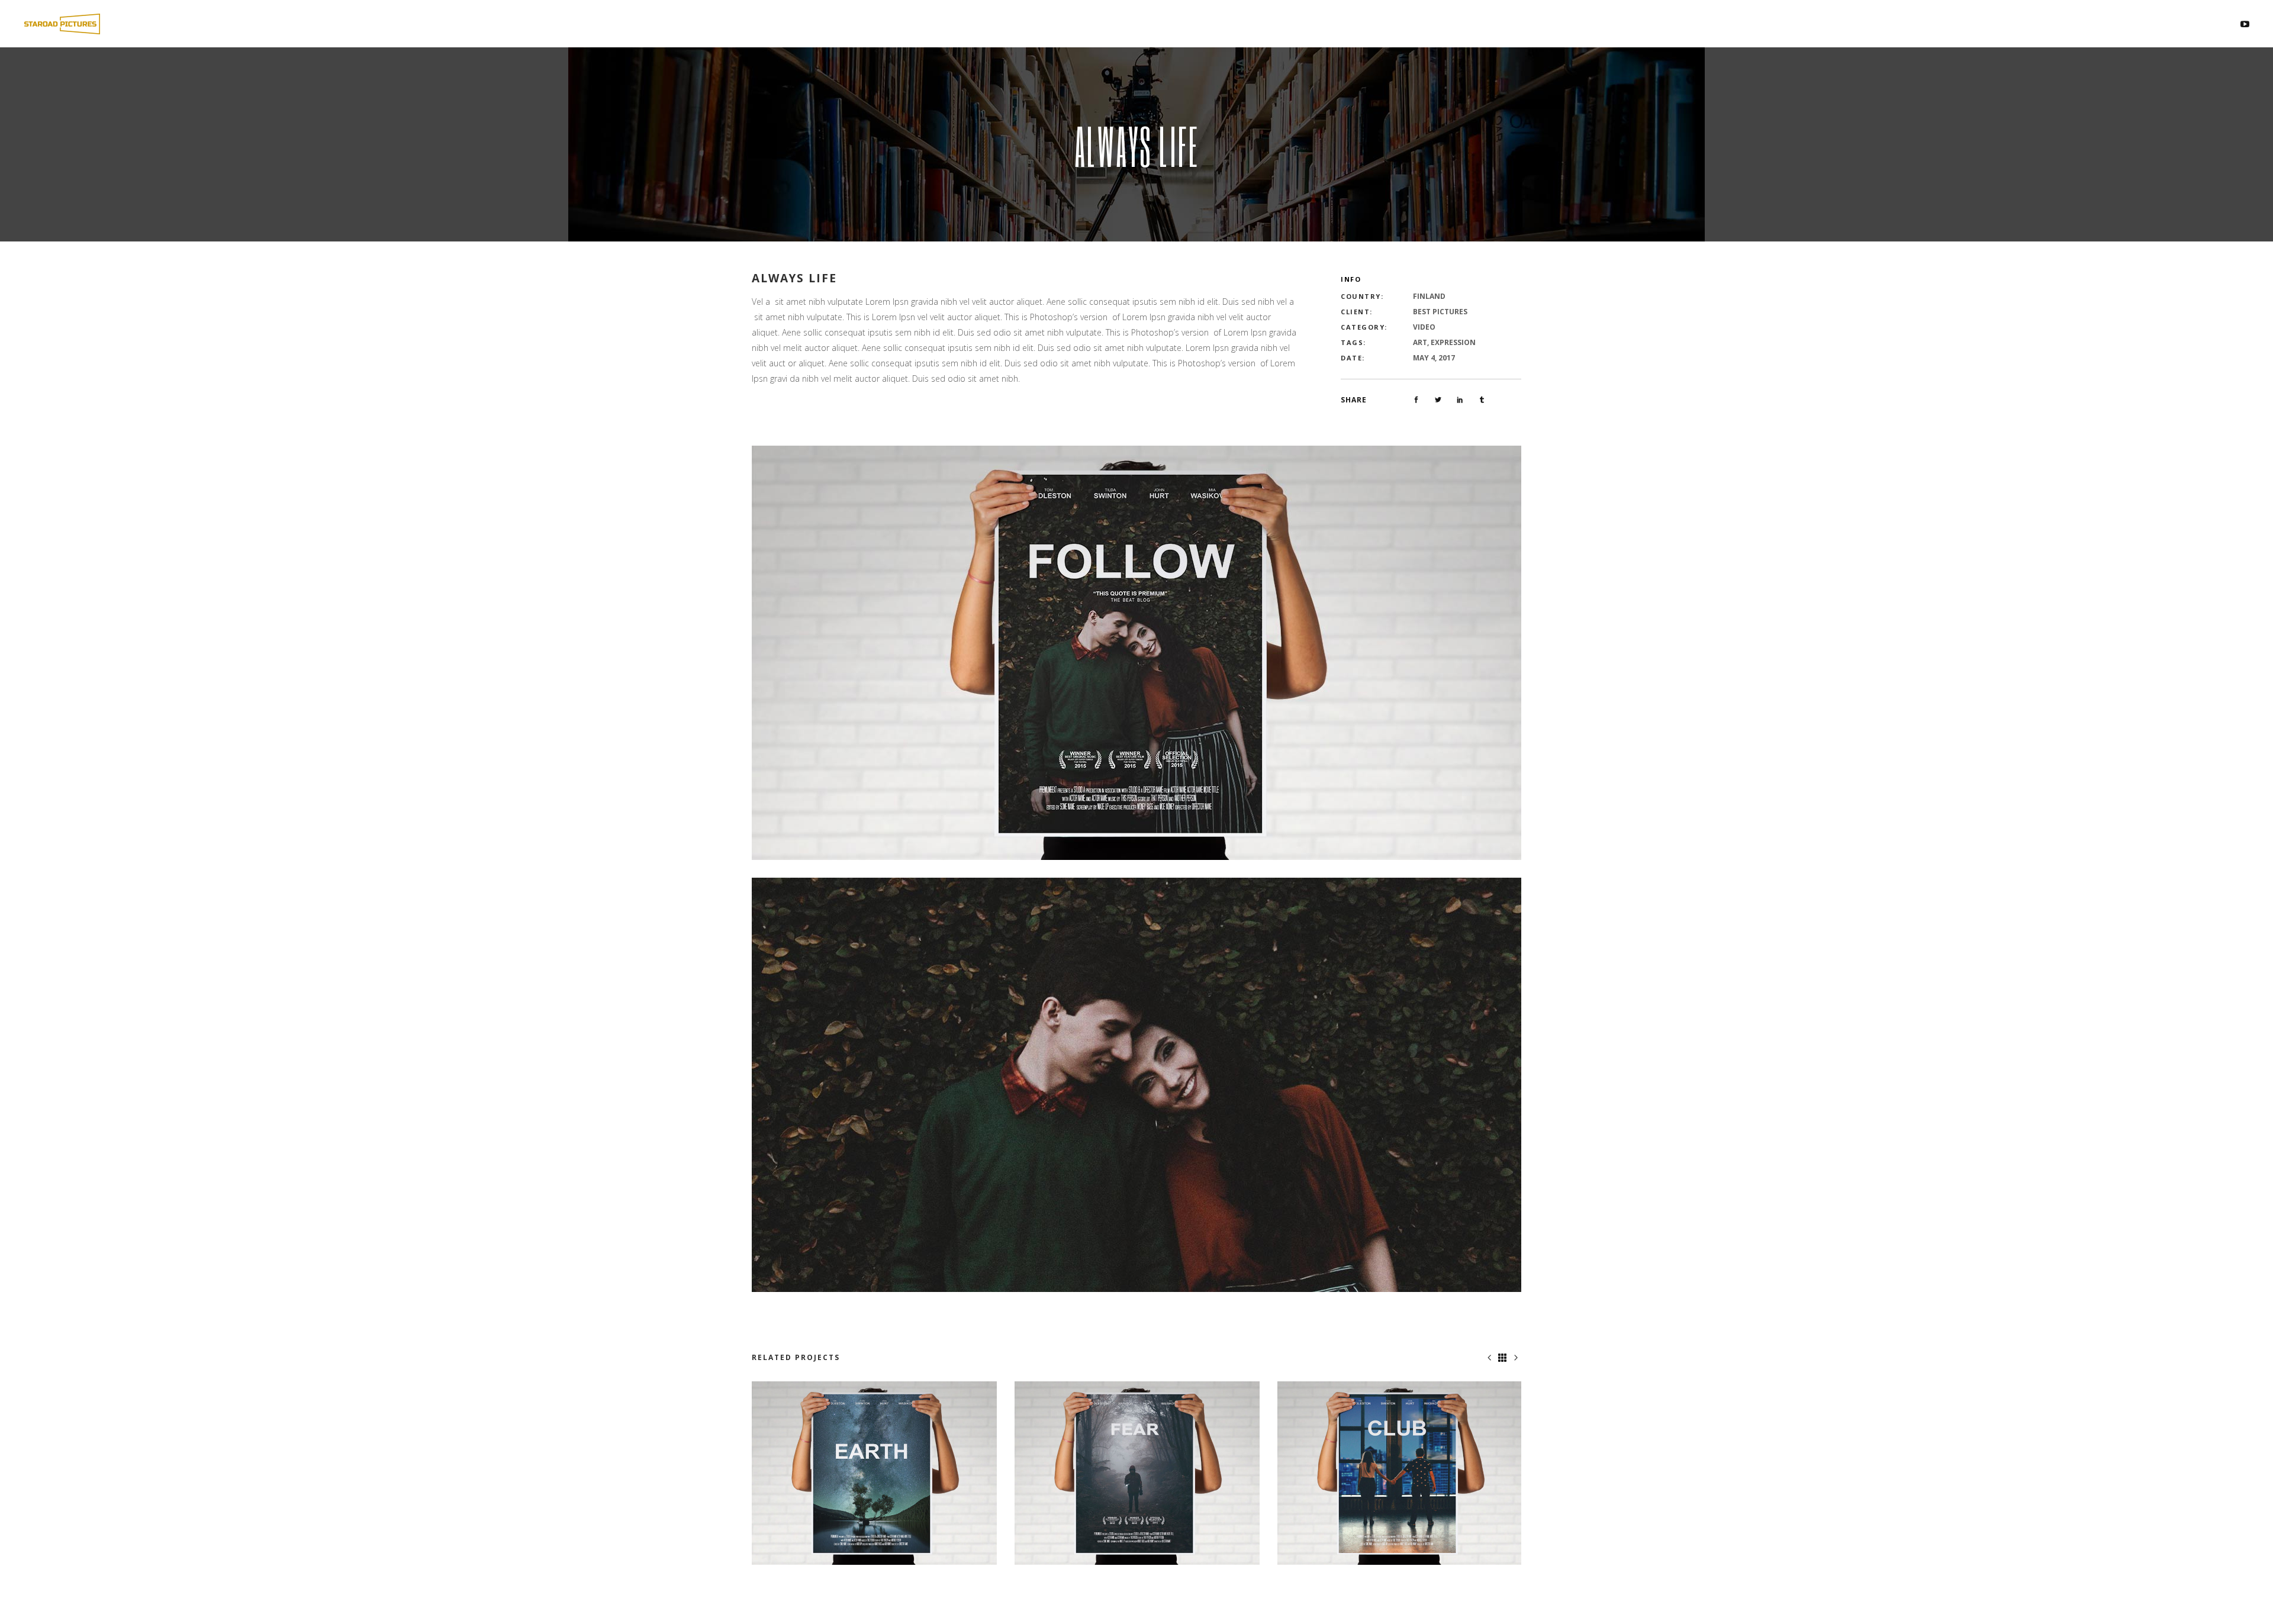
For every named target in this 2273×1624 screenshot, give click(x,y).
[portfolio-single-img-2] (1136, 1084)
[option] (874, 1473)
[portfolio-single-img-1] (1136, 652)
